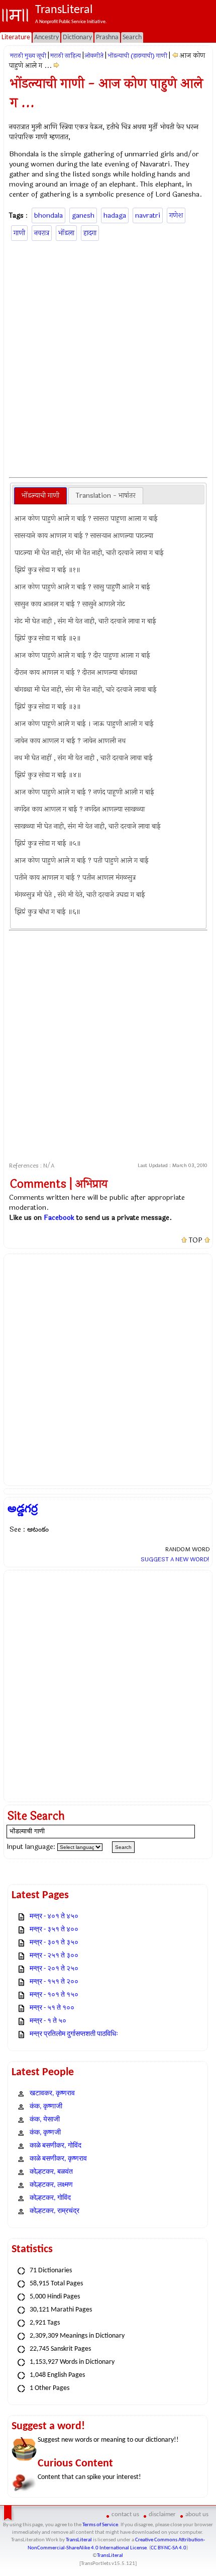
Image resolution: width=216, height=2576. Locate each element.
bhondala (48, 215)
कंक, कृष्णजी (45, 2133)
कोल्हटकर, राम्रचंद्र (55, 2211)
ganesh (83, 215)
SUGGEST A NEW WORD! (175, 1559)
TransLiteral (79, 2540)
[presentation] (40, 496)
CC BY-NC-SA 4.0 (169, 2548)
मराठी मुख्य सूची (28, 56)
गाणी (19, 233)
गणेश (176, 215)
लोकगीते (94, 56)
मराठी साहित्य (66, 56)
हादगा (90, 233)
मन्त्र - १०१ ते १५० (54, 1995)
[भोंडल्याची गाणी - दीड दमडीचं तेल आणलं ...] (57, 66)
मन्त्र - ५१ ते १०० (52, 2008)
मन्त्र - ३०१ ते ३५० (54, 1943)
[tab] (40, 496)
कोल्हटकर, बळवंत (51, 2172)
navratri (148, 215)
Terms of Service (100, 2525)
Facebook (59, 1218)
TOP (196, 1240)
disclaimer (162, 2514)
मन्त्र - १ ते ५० (48, 2021)
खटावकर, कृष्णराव (52, 2094)
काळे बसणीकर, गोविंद (56, 2146)
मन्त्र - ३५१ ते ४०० (54, 1930)
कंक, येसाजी (45, 2120)
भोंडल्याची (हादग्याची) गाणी (137, 56)
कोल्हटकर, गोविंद (50, 2198)
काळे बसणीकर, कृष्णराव (58, 2159)
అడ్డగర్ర (23, 1508)
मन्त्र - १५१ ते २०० (54, 1982)
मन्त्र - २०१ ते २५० (54, 1969)
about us (197, 2514)
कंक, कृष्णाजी (46, 2107)
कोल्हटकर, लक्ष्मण (51, 2185)
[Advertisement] (108, 358)
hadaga (115, 215)
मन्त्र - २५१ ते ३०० (54, 1956)
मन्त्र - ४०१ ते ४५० (54, 1917)
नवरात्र (42, 233)
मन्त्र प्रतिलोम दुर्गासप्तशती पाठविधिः (74, 2034)
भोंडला (66, 233)
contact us (125, 2514)
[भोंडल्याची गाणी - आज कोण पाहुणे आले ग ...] (175, 56)
